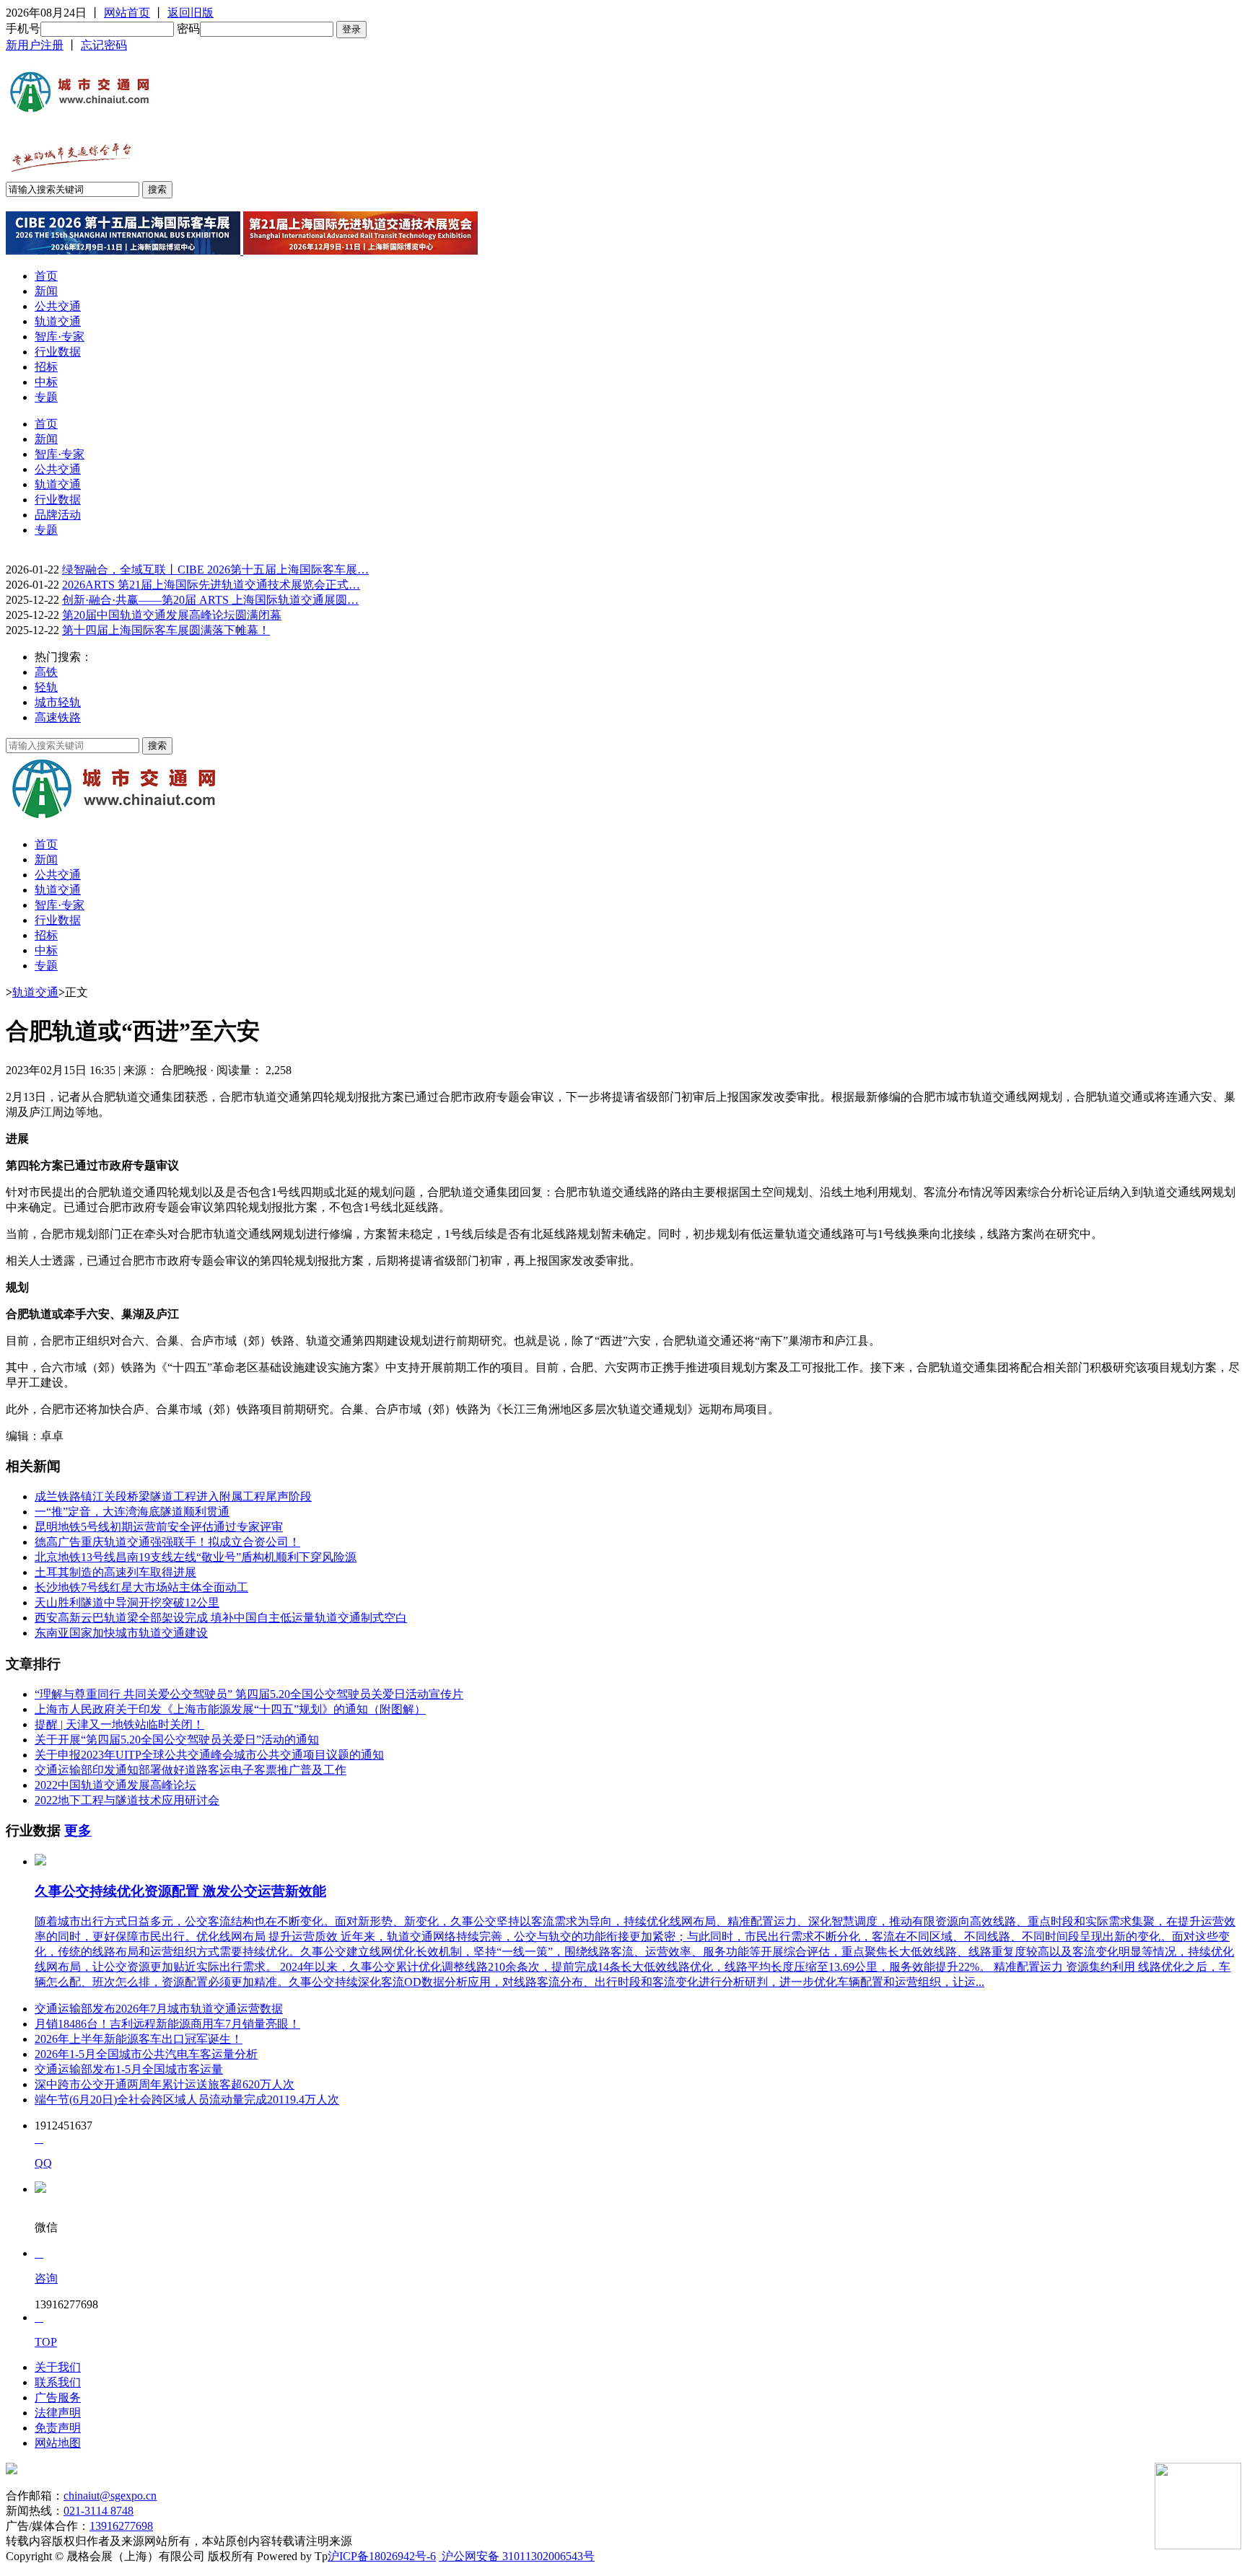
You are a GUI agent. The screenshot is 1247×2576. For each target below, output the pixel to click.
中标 (46, 382)
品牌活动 (58, 515)
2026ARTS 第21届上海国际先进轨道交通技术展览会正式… (211, 585)
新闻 (46, 291)
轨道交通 (58, 321)
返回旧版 (191, 13)
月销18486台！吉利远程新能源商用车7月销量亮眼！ (167, 2024)
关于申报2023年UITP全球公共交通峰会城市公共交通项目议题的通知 (209, 1755)
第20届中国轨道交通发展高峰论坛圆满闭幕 (172, 615)
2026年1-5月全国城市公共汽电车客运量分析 (146, 2054)
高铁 (46, 672)
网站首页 (127, 13)
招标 (46, 367)
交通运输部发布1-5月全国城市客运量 (129, 2069)
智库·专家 (60, 337)
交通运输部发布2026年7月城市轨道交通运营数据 (159, 2009)
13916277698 (121, 2526)
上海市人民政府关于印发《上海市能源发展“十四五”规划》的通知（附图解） (230, 1709)
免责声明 (58, 2428)
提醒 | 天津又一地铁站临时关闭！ (119, 1724)
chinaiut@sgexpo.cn (110, 2496)
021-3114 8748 (99, 2511)
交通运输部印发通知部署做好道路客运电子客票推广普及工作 (191, 1770)
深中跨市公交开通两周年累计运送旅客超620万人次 (165, 2084)
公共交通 (58, 306)
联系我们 (58, 2382)
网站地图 (58, 2443)
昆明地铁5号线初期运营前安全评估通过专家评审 (159, 1527)
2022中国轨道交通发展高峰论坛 (115, 1785)
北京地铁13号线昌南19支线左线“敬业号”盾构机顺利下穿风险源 (196, 1557)
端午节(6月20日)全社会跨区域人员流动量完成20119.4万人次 (187, 2100)
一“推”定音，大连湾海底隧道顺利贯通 (132, 1512)
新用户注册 (35, 45)
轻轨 (46, 687)
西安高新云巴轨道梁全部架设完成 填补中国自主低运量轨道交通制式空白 (221, 1618)
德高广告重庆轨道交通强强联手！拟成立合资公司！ (167, 1542)
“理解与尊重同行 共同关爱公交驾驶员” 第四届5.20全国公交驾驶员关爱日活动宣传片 (249, 1694)
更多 (78, 1830)
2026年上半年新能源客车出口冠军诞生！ (139, 2039)
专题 (46, 397)
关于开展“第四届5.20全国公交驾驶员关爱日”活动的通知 (177, 1740)
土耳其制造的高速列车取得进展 (115, 1572)
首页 (46, 276)
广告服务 (58, 2397)
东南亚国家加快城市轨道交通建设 (121, 1633)
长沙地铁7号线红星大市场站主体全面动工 (141, 1587)
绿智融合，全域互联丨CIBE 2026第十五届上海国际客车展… (215, 570)
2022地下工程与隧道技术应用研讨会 (127, 1800)
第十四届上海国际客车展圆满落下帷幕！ (166, 630)
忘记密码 (104, 45)
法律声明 (58, 2413)
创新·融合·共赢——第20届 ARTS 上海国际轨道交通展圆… (210, 600)
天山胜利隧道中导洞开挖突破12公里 (127, 1603)
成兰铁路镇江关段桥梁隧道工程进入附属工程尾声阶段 (173, 1496)
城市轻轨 (58, 702)
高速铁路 (58, 717)
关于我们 (58, 2367)
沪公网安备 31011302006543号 (517, 2556)
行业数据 (58, 352)
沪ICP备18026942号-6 (382, 2556)
